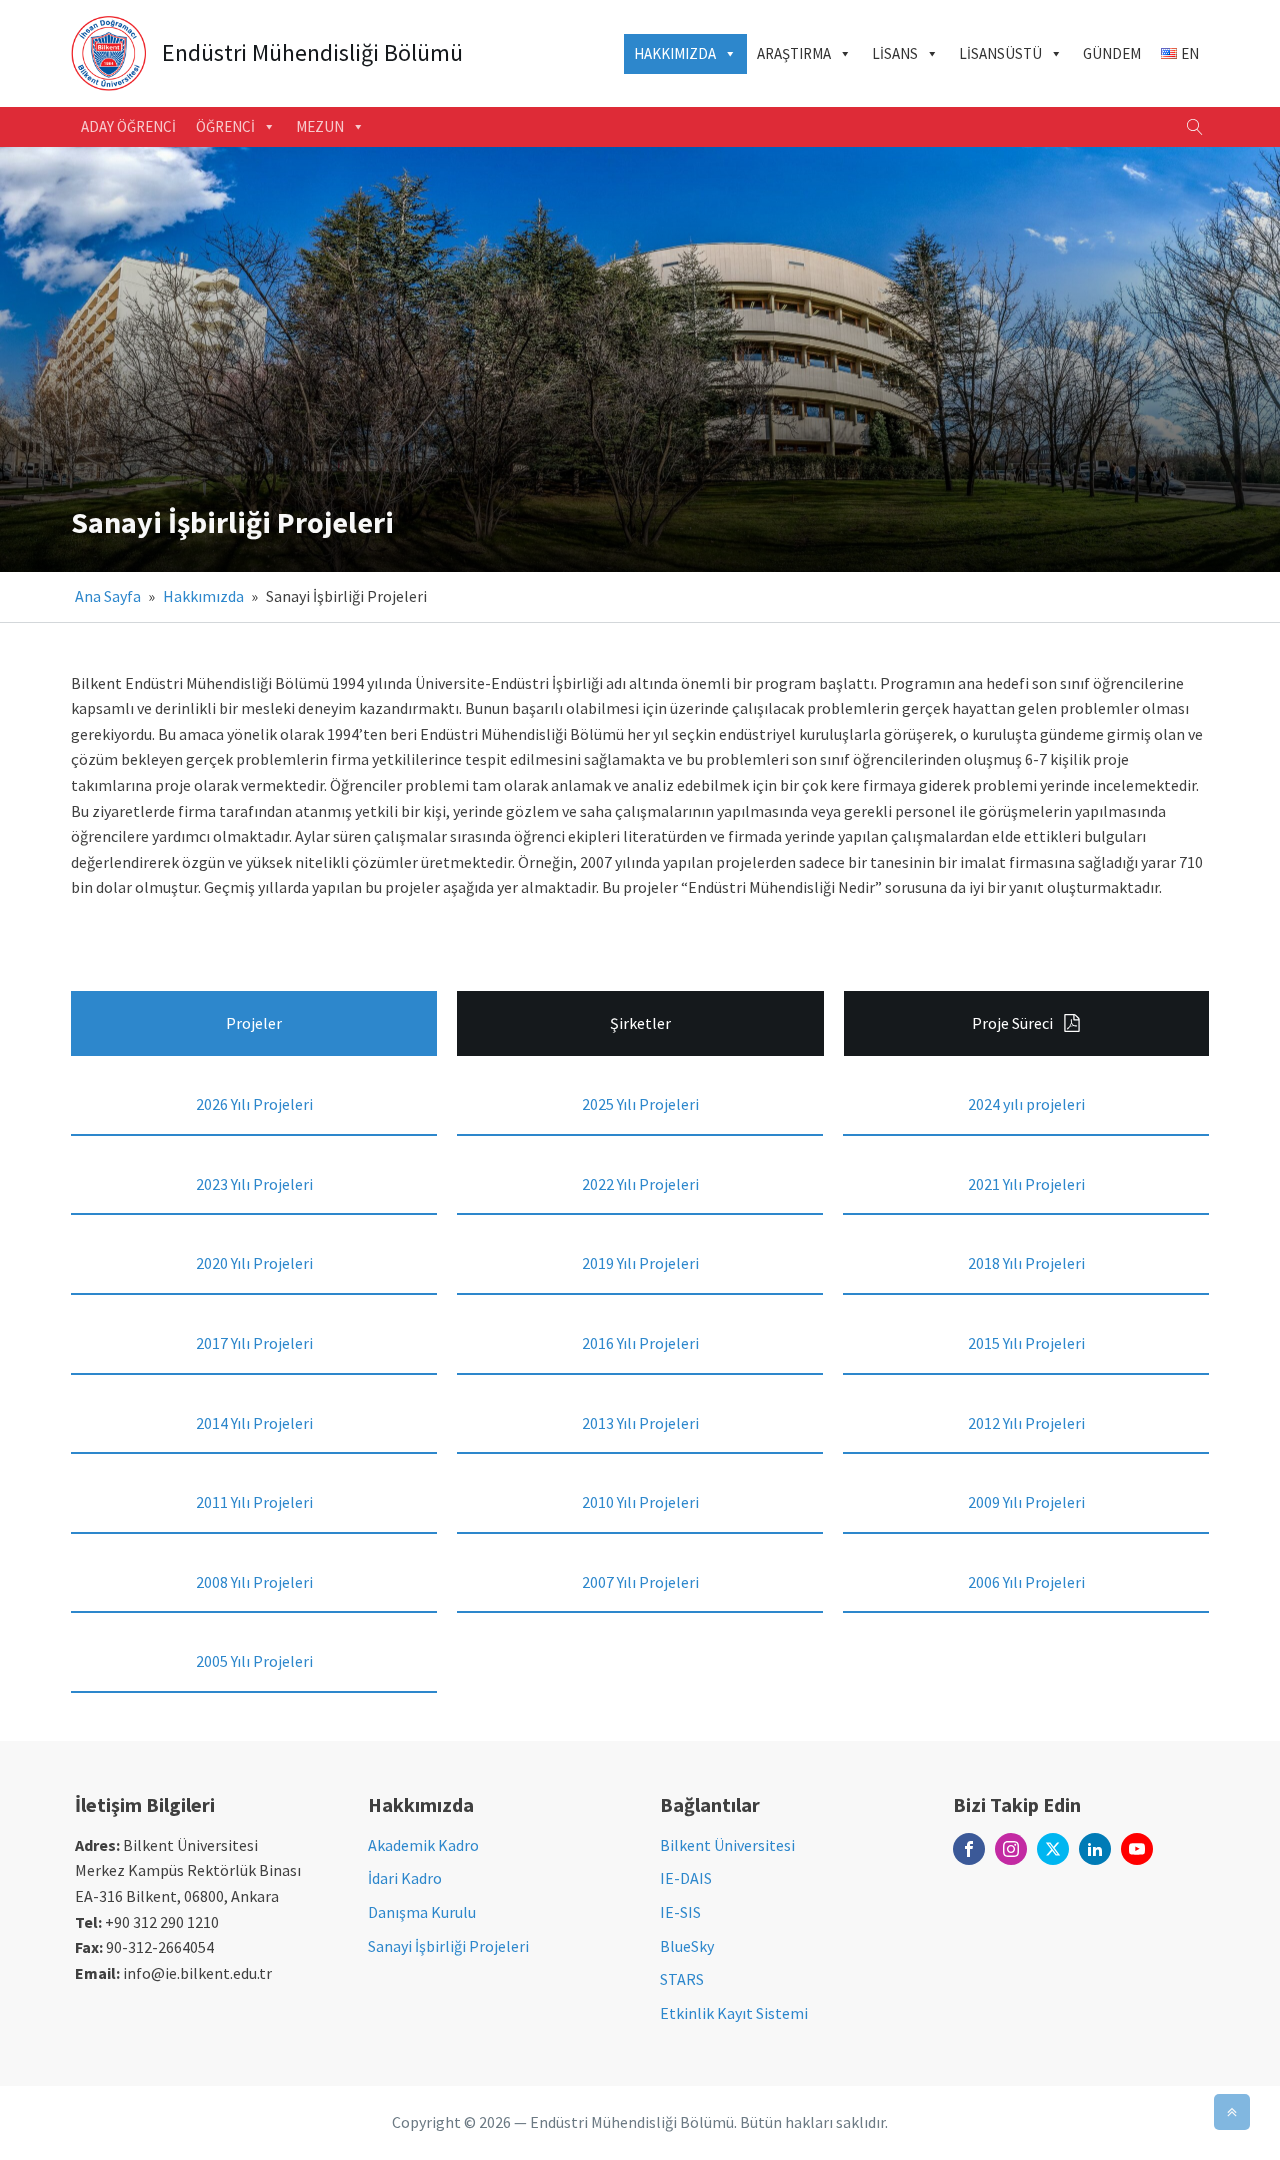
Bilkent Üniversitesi (727, 1845)
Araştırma (794, 53)
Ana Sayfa (108, 596)
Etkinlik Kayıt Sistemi (734, 2013)
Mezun (320, 126)
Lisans (895, 53)
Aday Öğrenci (128, 126)
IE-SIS (680, 1912)
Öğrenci (225, 126)
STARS (682, 1979)
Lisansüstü (1000, 53)
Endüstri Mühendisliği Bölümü (312, 53)
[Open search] (1195, 127)
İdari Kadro (405, 1878)
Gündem (1112, 53)
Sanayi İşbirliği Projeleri (448, 1946)
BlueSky (687, 1946)
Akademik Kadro (423, 1845)
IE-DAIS (686, 1878)
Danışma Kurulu (422, 1912)
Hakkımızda (675, 53)
